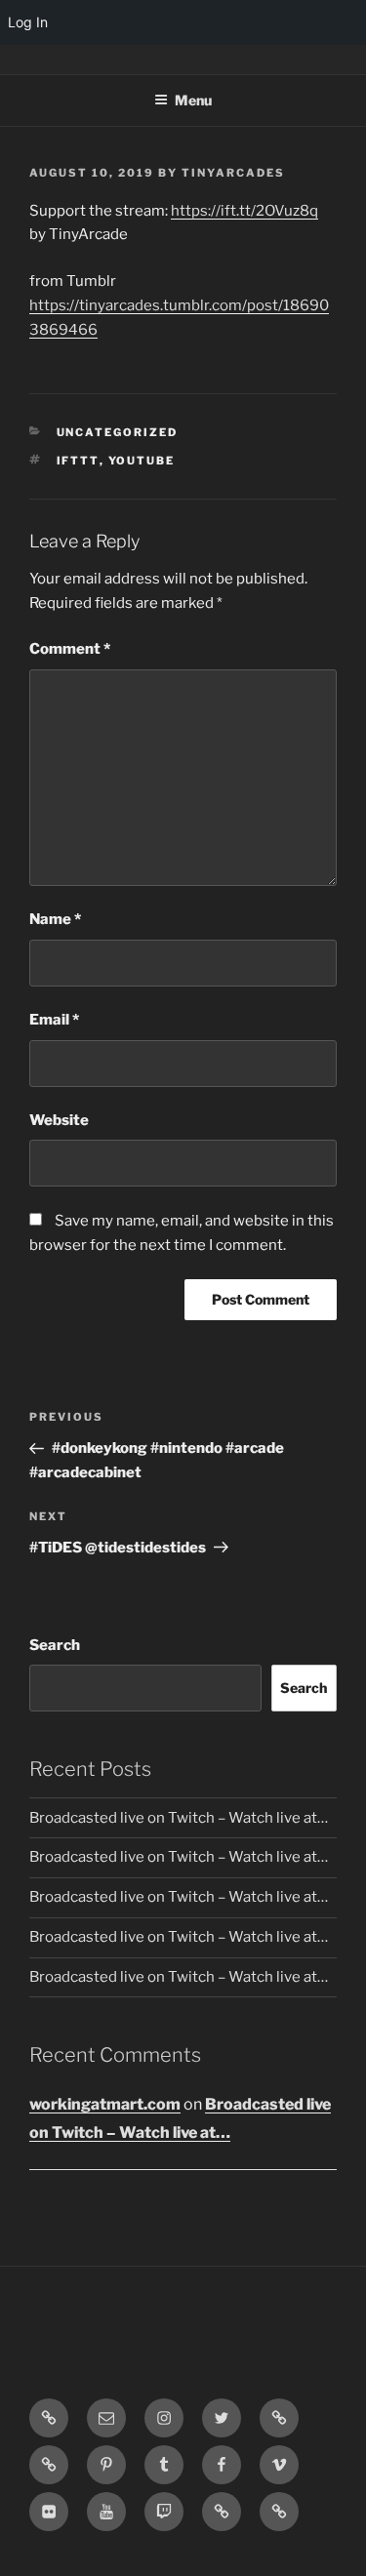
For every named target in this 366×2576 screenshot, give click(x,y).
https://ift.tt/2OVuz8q (244, 211)
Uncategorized (118, 432)
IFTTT (78, 461)
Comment (70, 649)
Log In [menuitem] (28, 22)
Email (54, 1020)
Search (55, 1645)
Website (59, 1120)
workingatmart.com (105, 2104)
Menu (193, 100)
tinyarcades (233, 173)
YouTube (142, 461)
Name (55, 919)
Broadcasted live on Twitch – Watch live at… (179, 1818)
